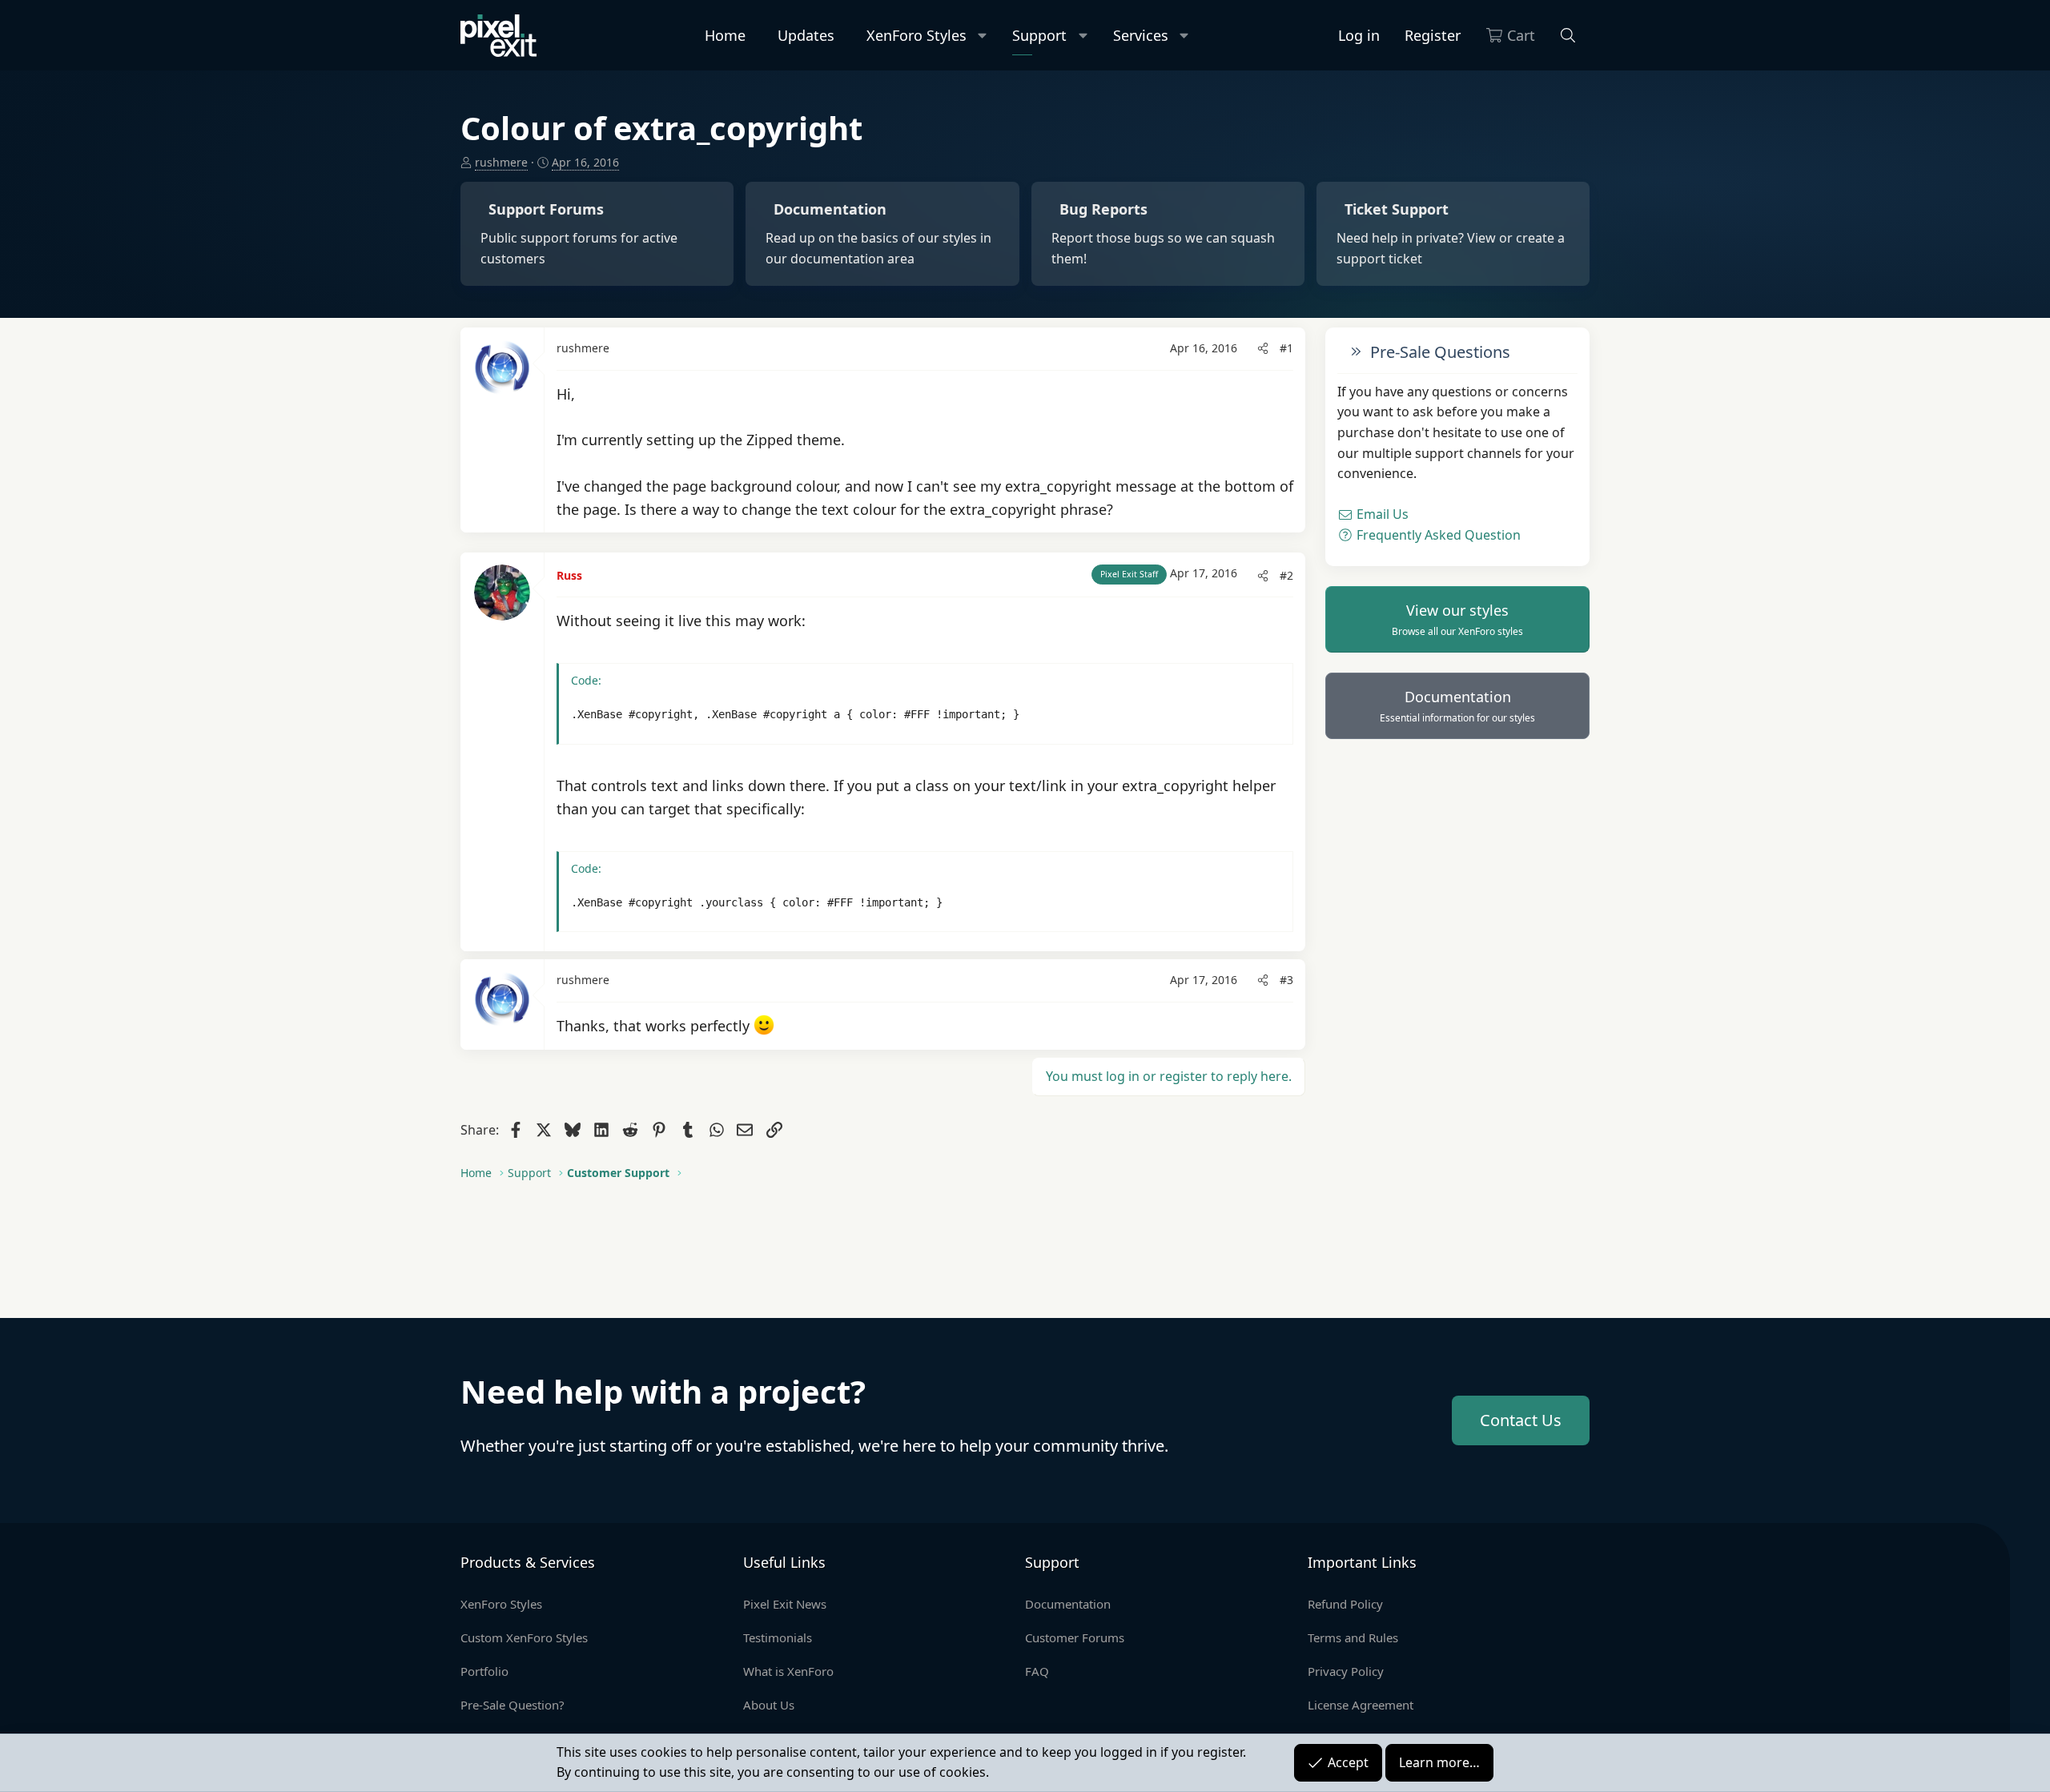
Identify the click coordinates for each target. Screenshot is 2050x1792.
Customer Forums (1075, 1637)
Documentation (1457, 706)
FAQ (1037, 1671)
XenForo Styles (916, 35)
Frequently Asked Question (1437, 535)
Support (1039, 35)
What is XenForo (788, 1671)
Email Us (1381, 515)
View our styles (1457, 620)
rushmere (501, 162)
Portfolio (484, 1671)
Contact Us (1521, 1420)
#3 (1286, 980)
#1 (1286, 348)
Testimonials (778, 1637)
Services (1141, 35)
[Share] (1263, 348)
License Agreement (1361, 1705)
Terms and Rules (1353, 1637)
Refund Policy (1345, 1604)
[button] (983, 36)
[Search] (1568, 36)
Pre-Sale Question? (512, 1705)
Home (725, 35)
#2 (1286, 575)
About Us (769, 1705)
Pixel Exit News (785, 1604)
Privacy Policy (1346, 1671)
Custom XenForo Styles (524, 1637)
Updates (806, 35)
